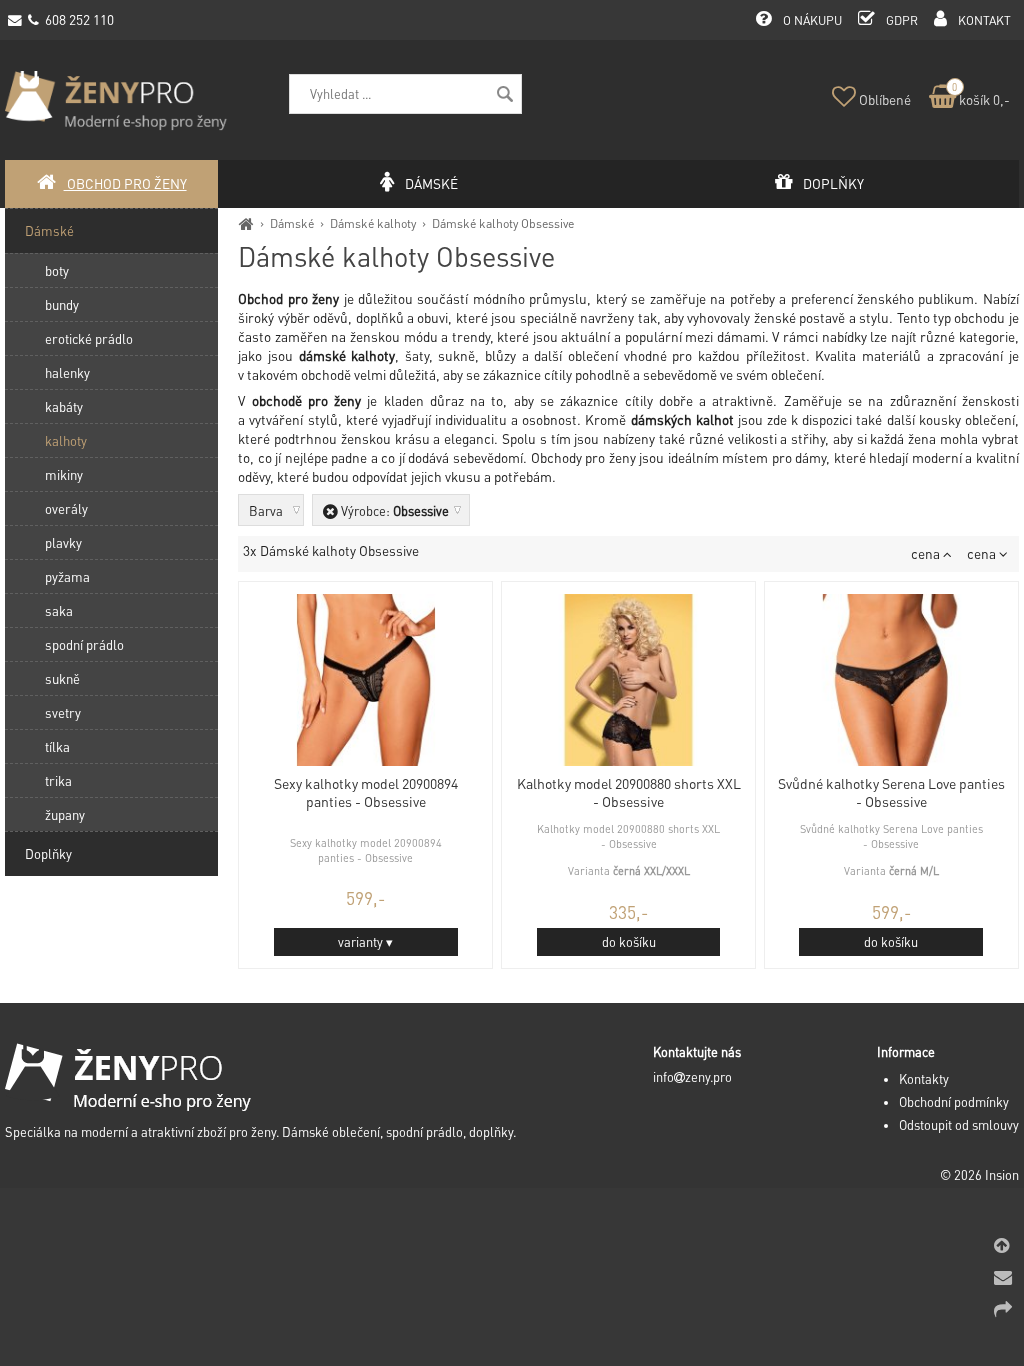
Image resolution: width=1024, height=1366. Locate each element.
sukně (62, 678)
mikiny (64, 474)
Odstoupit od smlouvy (959, 1125)
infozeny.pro (692, 1077)
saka (59, 610)
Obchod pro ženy (125, 183)
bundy (62, 304)
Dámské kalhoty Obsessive (503, 223)
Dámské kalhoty (373, 223)
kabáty (64, 406)
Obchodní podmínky (954, 1102)
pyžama (67, 576)
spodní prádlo (84, 644)
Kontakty (924, 1079)
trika (58, 780)
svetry (63, 712)
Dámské (292, 223)
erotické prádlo (89, 338)
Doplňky (48, 853)
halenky (67, 372)
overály (66, 508)
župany (65, 814)
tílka (57, 746)
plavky (63, 542)
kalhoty (66, 440)
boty (57, 270)
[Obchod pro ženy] (246, 223)
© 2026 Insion (979, 1175)
